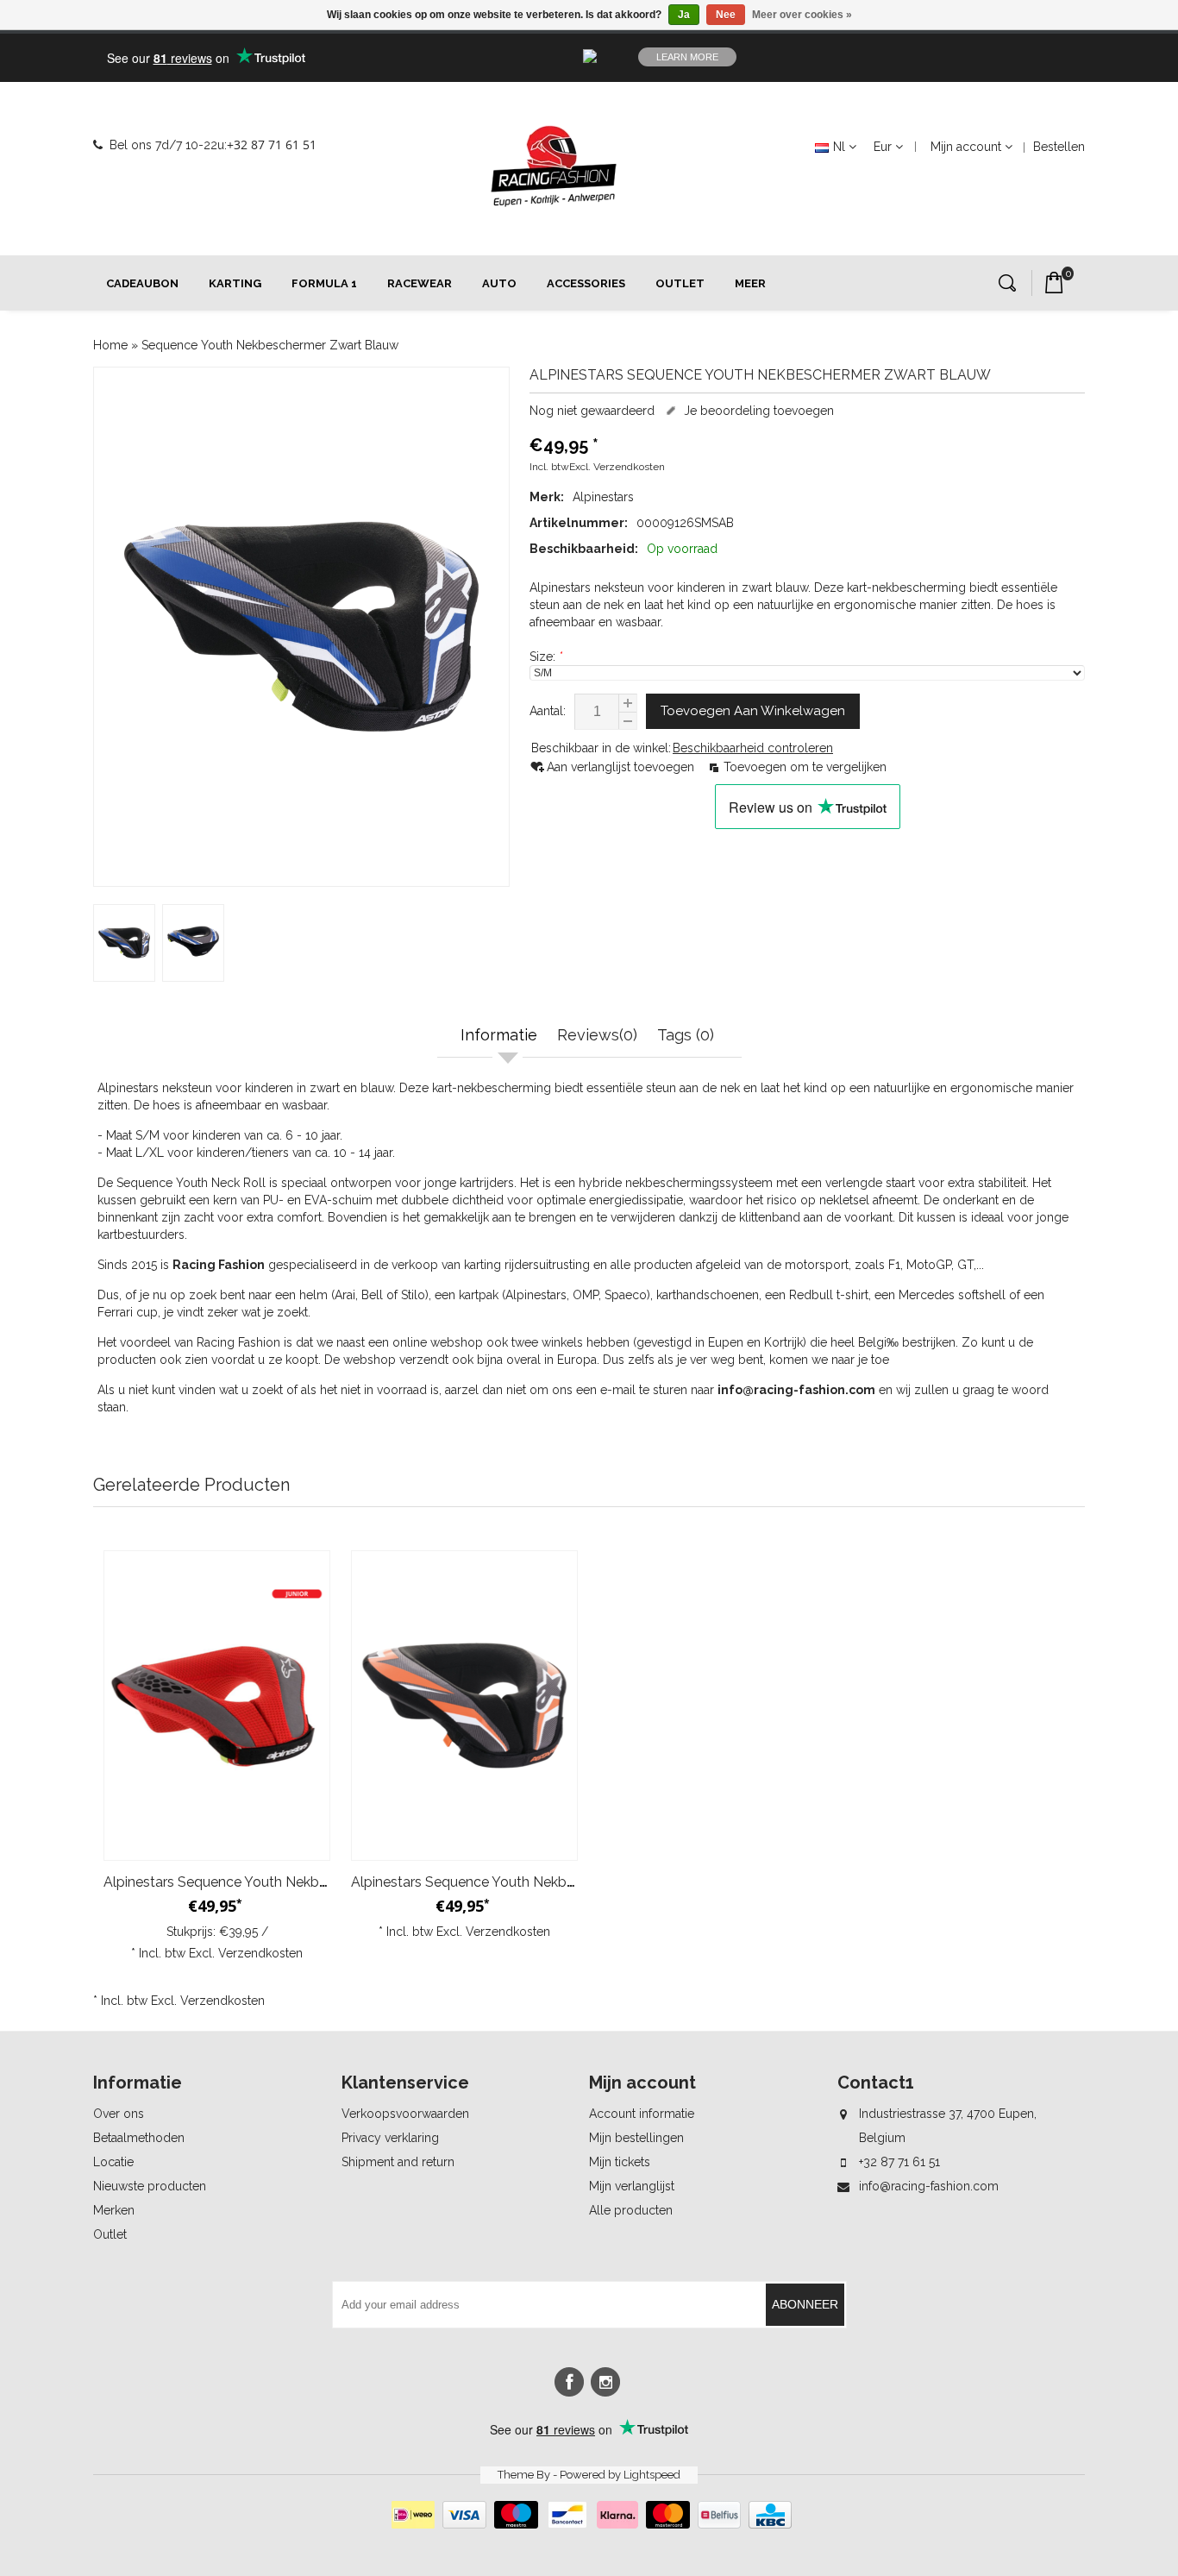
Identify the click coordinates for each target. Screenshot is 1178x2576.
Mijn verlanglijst (632, 2186)
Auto (499, 283)
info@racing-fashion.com (929, 2186)
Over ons (119, 2114)
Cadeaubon (142, 283)
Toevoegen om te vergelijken (805, 767)
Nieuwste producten (150, 2186)
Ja (684, 15)
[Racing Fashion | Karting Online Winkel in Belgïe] (554, 166)
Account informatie (642, 2114)
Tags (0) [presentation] (686, 1035)
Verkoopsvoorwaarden (405, 2114)
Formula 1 (324, 283)
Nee (726, 15)
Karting (235, 283)
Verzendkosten (629, 467)
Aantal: (548, 711)
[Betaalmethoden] (589, 2524)
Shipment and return (398, 2162)
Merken (114, 2210)
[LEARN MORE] (972, 57)
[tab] (501, 1037)
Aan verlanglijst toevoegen (622, 767)
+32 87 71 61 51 (272, 145)
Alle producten (631, 2210)
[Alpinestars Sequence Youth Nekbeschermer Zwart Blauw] (301, 627)
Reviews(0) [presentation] (597, 1035)
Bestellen (1059, 147)
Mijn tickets (620, 2162)
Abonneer (805, 2304)
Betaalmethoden (139, 2138)
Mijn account (966, 147)
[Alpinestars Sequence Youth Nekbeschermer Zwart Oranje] (464, 1706)
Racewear (420, 283)
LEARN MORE (687, 57)
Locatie (113, 2162)
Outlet (680, 283)
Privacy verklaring (390, 2138)
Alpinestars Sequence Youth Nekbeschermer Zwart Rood (285, 1882)
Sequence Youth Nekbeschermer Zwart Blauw (270, 345)
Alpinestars (603, 497)
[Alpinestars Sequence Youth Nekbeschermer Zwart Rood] (217, 1706)
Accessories (586, 283)
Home (110, 345)
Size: (546, 657)
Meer (750, 283)
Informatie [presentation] (499, 1035)
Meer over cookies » (802, 15)
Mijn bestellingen (636, 2138)
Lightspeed (652, 2475)
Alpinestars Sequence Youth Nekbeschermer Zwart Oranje (536, 1882)
